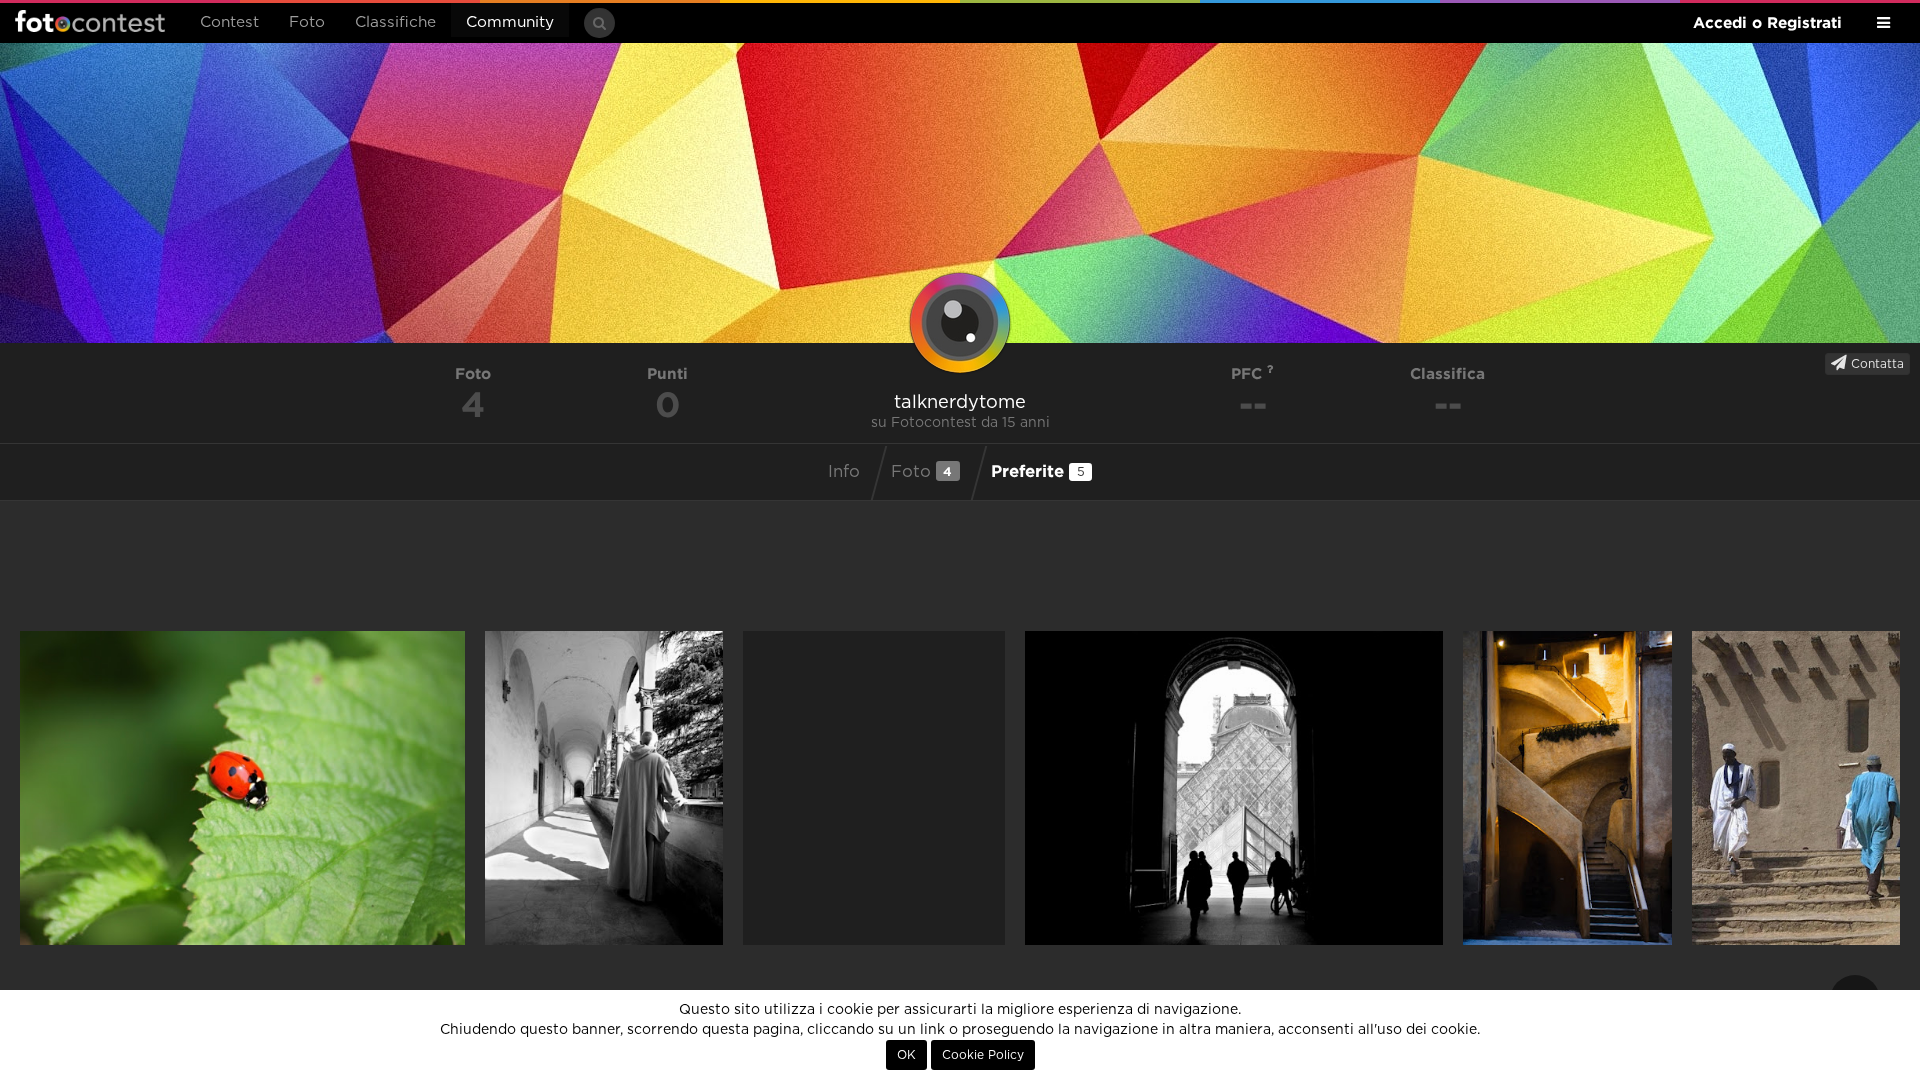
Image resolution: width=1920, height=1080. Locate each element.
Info (844, 472)
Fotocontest (90, 21)
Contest (229, 22)
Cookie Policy (983, 1055)
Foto (307, 22)
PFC (1249, 373)
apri (242, 788)
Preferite (1038, 470)
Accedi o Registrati (1767, 22)
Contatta (1875, 364)
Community (510, 22)
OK (906, 1055)
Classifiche (395, 22)
